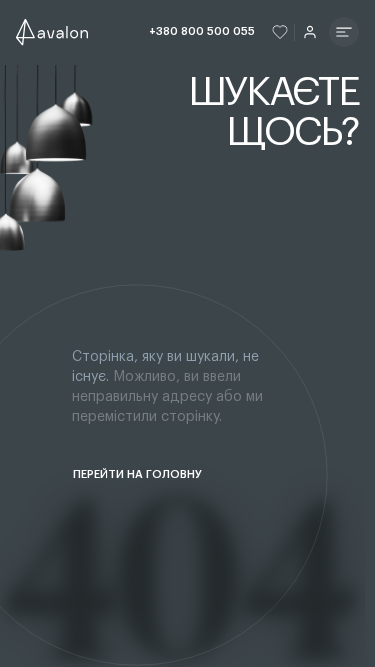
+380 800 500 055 (202, 31)
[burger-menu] (344, 32)
